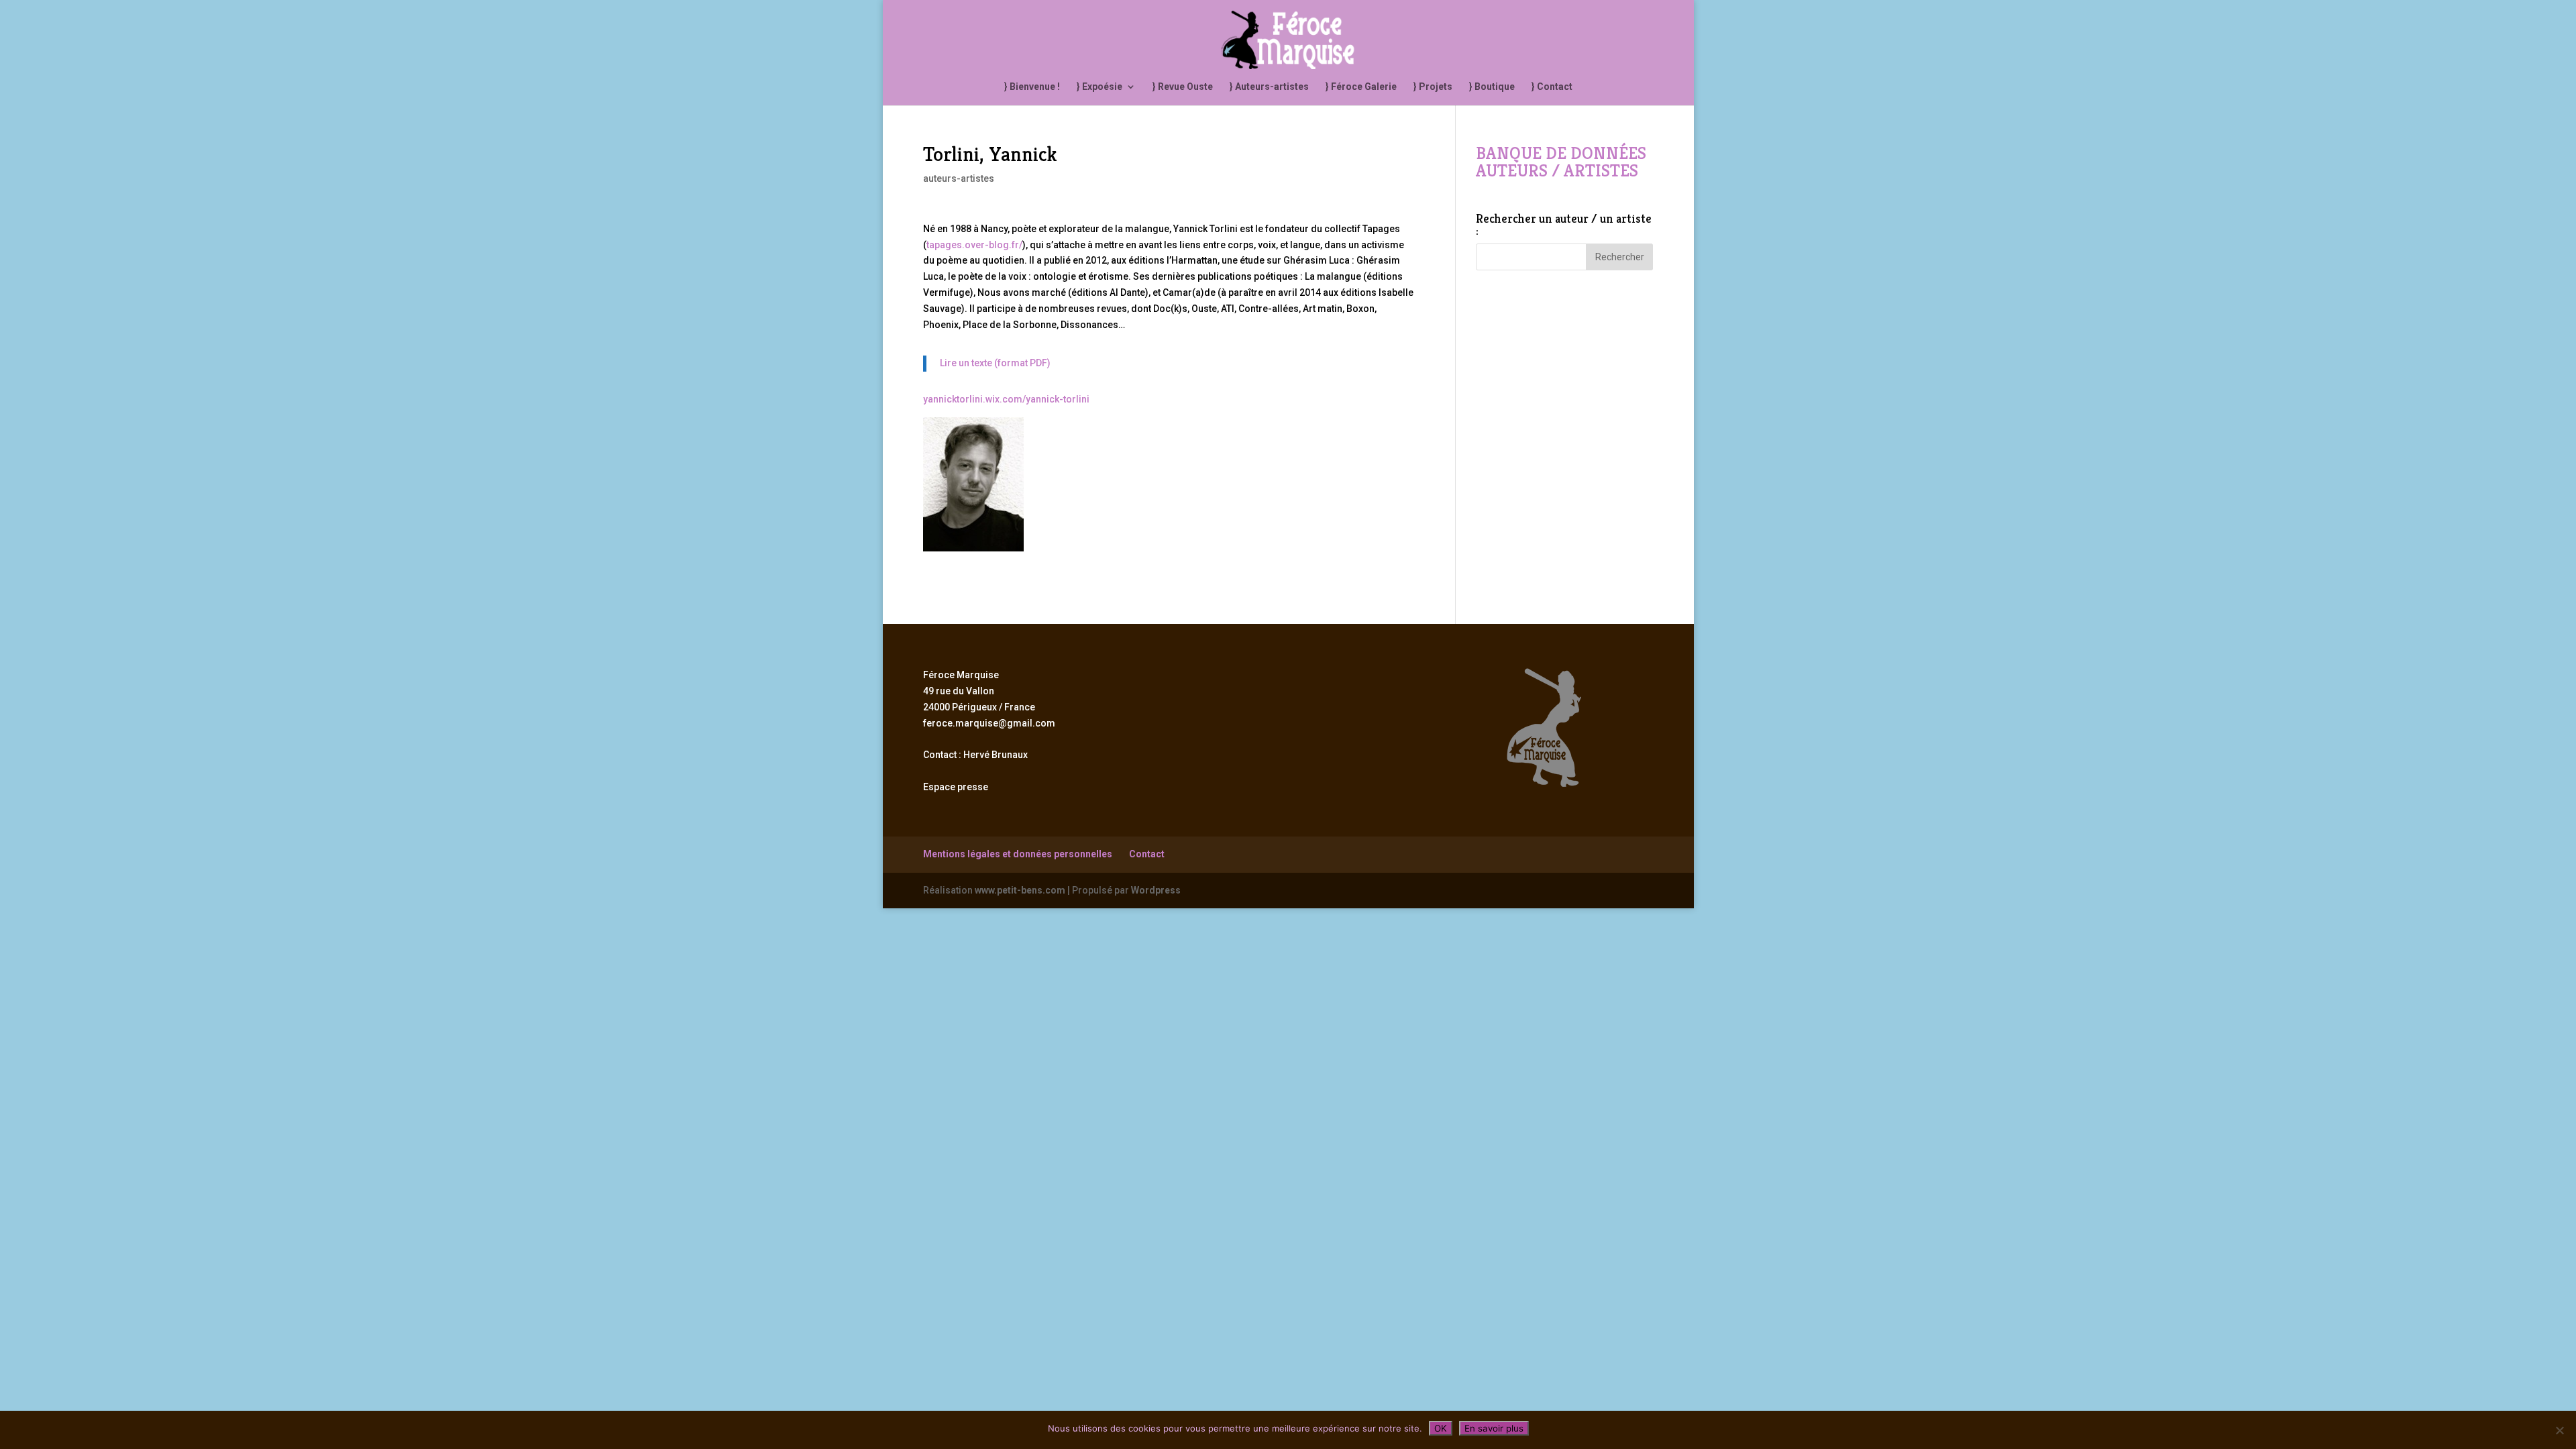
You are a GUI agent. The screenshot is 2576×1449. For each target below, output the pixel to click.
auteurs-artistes (959, 178)
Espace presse (956, 787)
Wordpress (1156, 890)
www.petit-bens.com (1020, 890)
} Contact (1552, 87)
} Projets (1433, 87)
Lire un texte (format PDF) (995, 363)
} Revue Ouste (1183, 87)
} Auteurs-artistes (1269, 87)
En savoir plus (1494, 1428)
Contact (1147, 854)
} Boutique (1492, 87)
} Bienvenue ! (1032, 87)
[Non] (2559, 1430)
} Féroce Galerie (1361, 87)
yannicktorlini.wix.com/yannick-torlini (1006, 399)
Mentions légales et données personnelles (1018, 854)
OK (1441, 1428)
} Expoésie (1099, 87)
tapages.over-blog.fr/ (974, 245)
